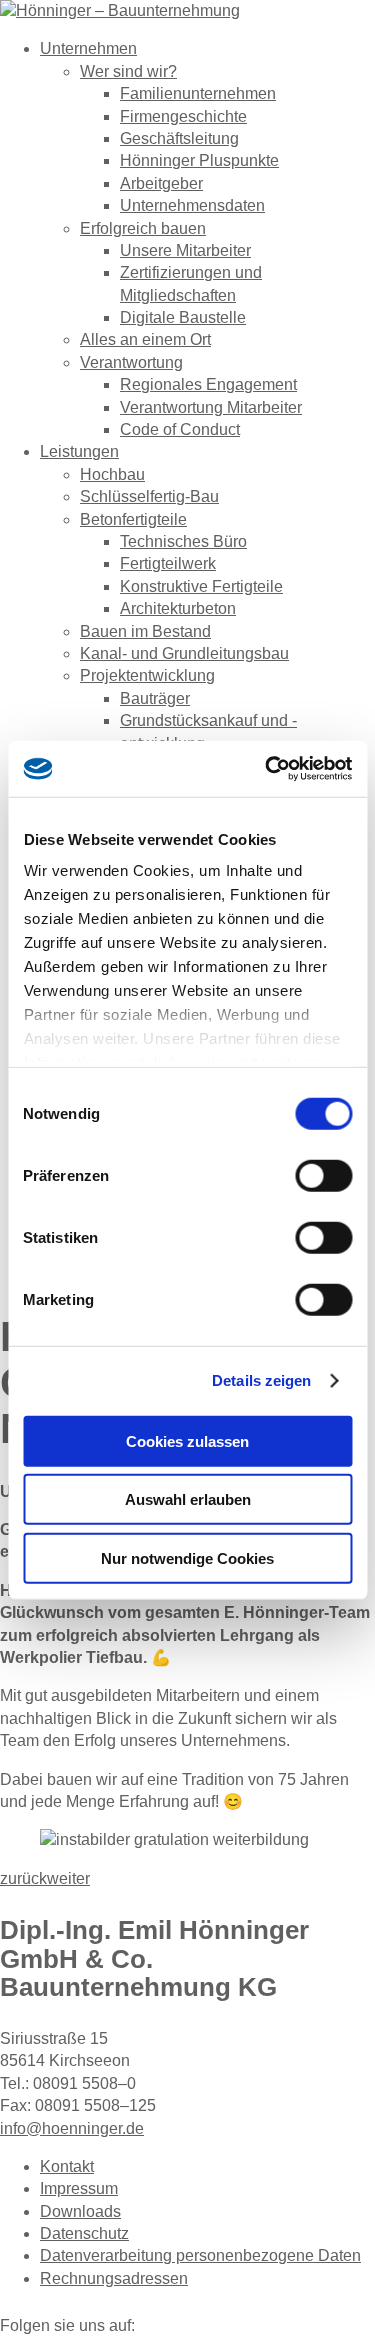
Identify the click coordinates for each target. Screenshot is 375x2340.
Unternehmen (88, 48)
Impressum (79, 2188)
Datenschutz (84, 2233)
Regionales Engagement (208, 384)
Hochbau (112, 474)
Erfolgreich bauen (143, 228)
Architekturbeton (178, 608)
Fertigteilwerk (168, 563)
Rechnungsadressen (114, 2278)
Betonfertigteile (133, 519)
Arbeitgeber (161, 183)
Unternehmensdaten (192, 205)
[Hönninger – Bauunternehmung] (120, 10)
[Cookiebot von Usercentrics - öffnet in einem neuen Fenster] (267, 769)
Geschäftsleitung (179, 138)
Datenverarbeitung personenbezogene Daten (200, 2255)
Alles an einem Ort (145, 339)
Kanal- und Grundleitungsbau (184, 653)
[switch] (323, 1175)
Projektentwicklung (147, 675)
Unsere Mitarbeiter (185, 250)
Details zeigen (261, 1380)
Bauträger (155, 698)
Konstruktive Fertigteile (201, 586)
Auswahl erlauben (188, 1499)
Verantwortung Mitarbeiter (211, 407)
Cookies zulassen (187, 1440)
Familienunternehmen (198, 93)
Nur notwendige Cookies (187, 1557)
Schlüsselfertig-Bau (149, 496)
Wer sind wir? (128, 71)
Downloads (80, 2211)
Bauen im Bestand (145, 631)
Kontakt (67, 2166)
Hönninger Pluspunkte (199, 160)
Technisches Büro (183, 541)
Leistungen (79, 451)
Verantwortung (131, 362)
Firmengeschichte (183, 116)
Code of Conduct (180, 429)
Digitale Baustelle (183, 317)
